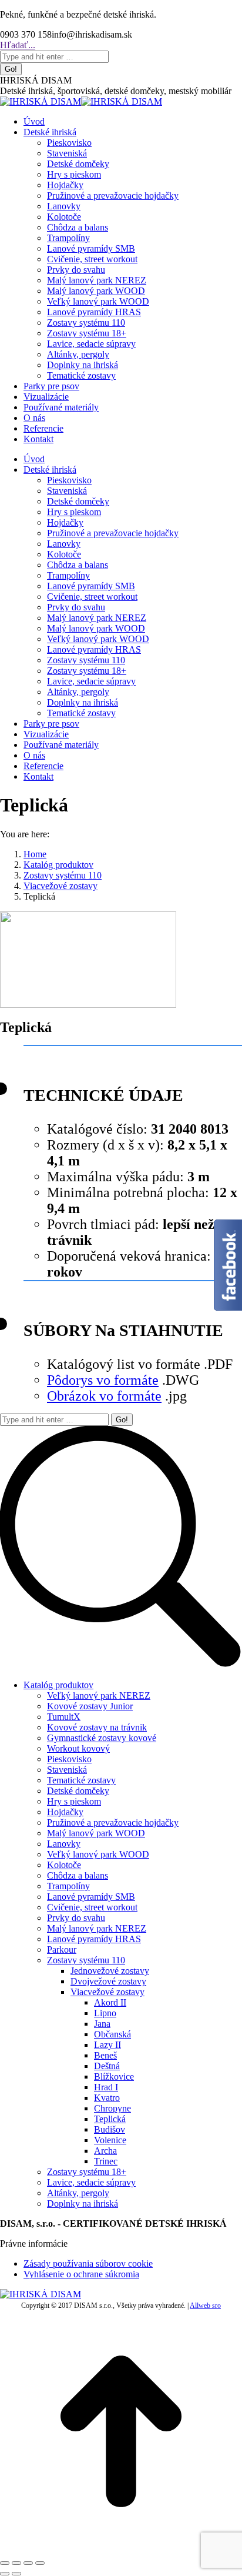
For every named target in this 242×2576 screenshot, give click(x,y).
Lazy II (107, 2045)
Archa (105, 2151)
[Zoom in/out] (40, 2563)
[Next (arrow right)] (16, 2574)
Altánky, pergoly (78, 2193)
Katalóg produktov (58, 1685)
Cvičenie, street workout (92, 1907)
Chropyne (112, 2108)
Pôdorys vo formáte (103, 1380)
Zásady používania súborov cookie (88, 2263)
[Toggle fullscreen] (28, 2563)
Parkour (62, 1949)
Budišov (110, 2129)
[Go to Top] (121, 2549)
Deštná (107, 2066)
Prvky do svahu (76, 1918)
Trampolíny (68, 1886)
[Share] (16, 2563)
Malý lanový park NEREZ (97, 1928)
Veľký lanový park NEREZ (99, 1695)
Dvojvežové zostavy (108, 1981)
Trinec (106, 2161)
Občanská (112, 2034)
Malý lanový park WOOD (96, 1833)
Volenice (110, 2140)
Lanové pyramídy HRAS (94, 1939)
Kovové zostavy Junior (90, 1706)
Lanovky (64, 1844)
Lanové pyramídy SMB (91, 1897)
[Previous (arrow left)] (5, 2574)
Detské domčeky (78, 1791)
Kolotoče (64, 1865)
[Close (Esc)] (5, 2563)
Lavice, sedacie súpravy (91, 2182)
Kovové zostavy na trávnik (97, 1727)
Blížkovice (114, 2076)
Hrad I (106, 2087)
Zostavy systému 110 (86, 1960)
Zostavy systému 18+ (87, 2172)
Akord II (110, 2002)
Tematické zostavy (81, 1780)
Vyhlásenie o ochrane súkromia (81, 2274)
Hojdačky (65, 1812)
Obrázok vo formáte (104, 1396)
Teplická (110, 2119)
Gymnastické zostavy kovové (102, 1738)
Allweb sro (205, 2306)
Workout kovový (78, 1748)
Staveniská (67, 1770)
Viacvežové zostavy (107, 1992)
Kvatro (107, 2098)
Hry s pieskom (74, 1801)
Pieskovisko (69, 1759)
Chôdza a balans (78, 1875)
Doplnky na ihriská (83, 2204)
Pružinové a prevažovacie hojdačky (113, 1822)
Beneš (105, 2055)
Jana (102, 2024)
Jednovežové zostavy (110, 1971)
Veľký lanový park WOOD (98, 1854)
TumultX (64, 1717)
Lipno (105, 2013)
